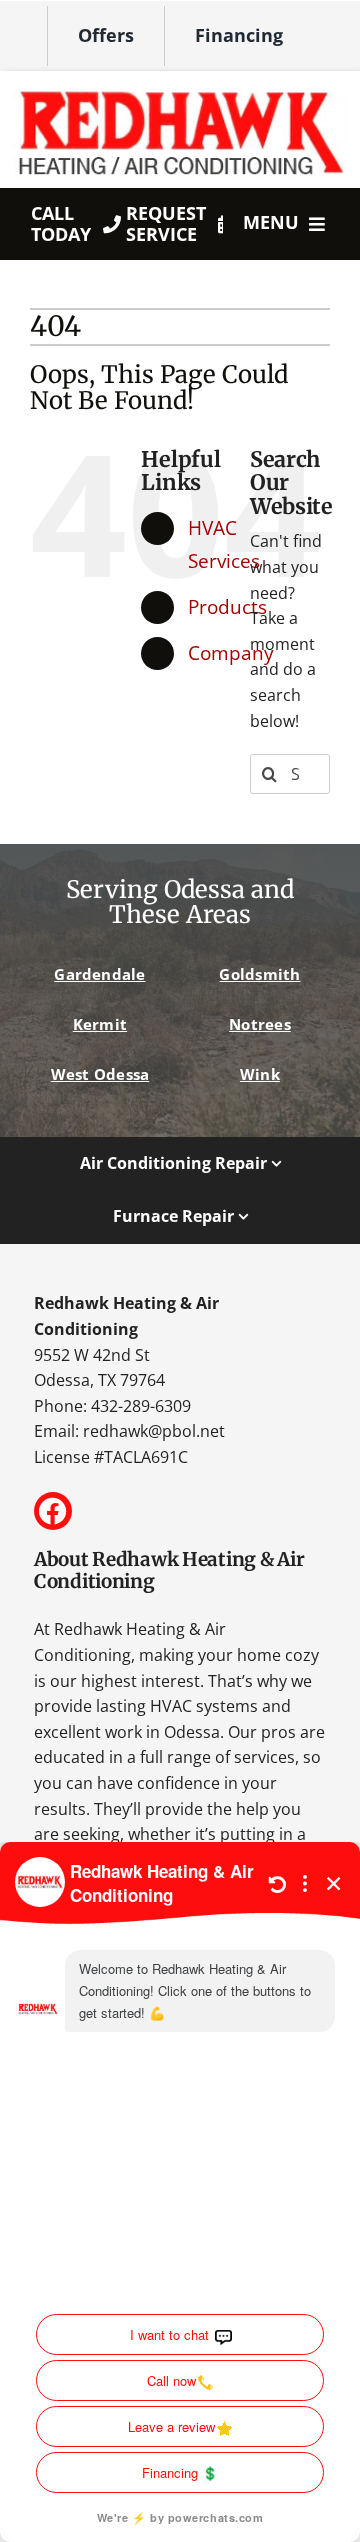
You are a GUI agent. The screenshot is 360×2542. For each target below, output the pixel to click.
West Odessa (100, 1074)
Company (231, 652)
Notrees (260, 1024)
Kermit (100, 1024)
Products (227, 606)
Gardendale (99, 974)
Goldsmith (259, 974)
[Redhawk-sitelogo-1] (180, 89)
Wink (260, 1074)
